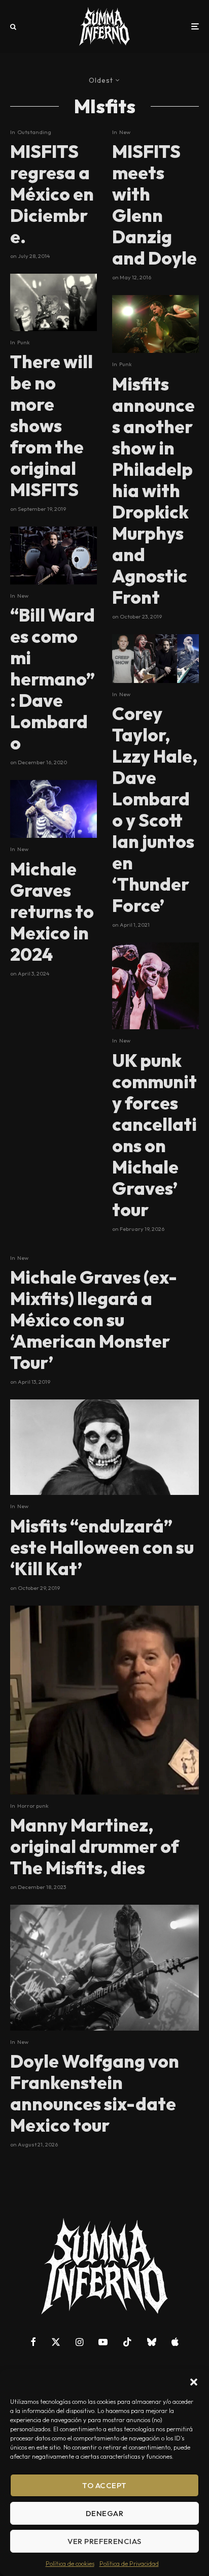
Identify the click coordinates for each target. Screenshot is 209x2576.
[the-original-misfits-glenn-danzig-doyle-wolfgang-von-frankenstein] (155, 324)
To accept (104, 2485)
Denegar (104, 2513)
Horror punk (33, 1806)
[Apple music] (175, 2342)
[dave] (54, 556)
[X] (56, 2342)
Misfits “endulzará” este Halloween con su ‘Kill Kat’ (102, 1547)
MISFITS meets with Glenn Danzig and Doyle (154, 205)
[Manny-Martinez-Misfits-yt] (104, 1700)
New (23, 596)
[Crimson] (104, 1447)
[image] (155, 986)
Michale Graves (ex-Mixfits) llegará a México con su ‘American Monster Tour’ (94, 1320)
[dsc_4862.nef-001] (54, 302)
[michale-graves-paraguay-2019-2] (54, 809)
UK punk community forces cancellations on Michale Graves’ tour (154, 1135)
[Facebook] (33, 2342)
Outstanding (34, 132)
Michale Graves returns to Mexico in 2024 (52, 911)
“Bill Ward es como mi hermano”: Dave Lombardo (53, 679)
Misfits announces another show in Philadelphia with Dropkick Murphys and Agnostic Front (153, 491)
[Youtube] (103, 2342)
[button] (194, 2382)
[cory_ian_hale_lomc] (155, 659)
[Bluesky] (152, 2342)
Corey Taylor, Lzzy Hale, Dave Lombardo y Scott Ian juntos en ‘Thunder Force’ (155, 809)
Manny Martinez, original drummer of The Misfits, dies (95, 1846)
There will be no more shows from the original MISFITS (51, 426)
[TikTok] (127, 2342)
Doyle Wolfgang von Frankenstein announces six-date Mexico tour (95, 2093)
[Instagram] (79, 2342)
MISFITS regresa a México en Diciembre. (52, 194)
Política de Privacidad (129, 2564)
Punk (24, 342)
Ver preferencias (104, 2541)
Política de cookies (70, 2564)
